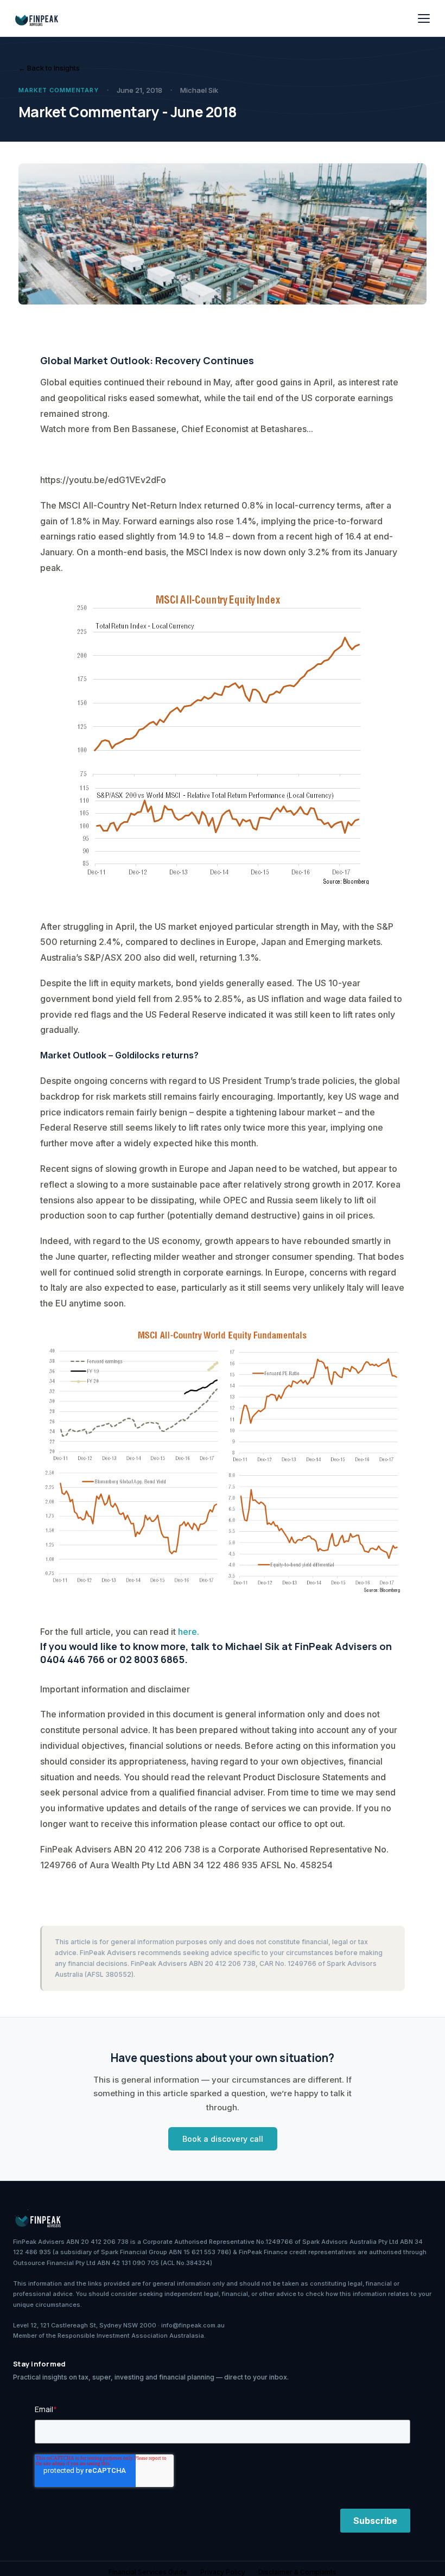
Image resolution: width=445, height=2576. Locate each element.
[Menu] (424, 18)
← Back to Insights (49, 68)
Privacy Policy (223, 2572)
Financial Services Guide (148, 2572)
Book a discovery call (223, 2139)
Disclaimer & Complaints (297, 2572)
